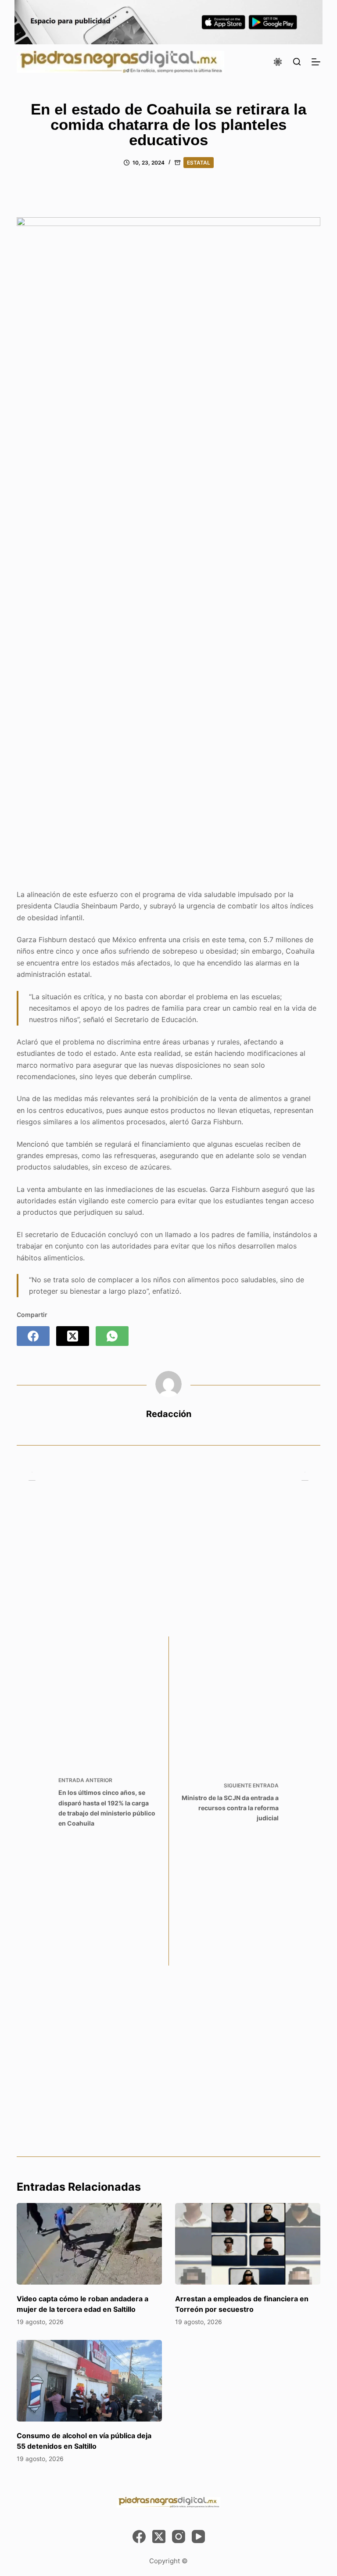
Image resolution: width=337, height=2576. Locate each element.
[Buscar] (297, 62)
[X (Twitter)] (73, 1336)
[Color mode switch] (278, 62)
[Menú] (316, 62)
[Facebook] (33, 1336)
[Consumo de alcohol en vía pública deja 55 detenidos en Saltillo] (89, 2381)
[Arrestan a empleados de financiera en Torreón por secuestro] (248, 2244)
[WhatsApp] (112, 1336)
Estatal (199, 163)
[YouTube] (198, 2537)
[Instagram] (179, 2537)
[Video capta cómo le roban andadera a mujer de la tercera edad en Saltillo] (89, 2244)
